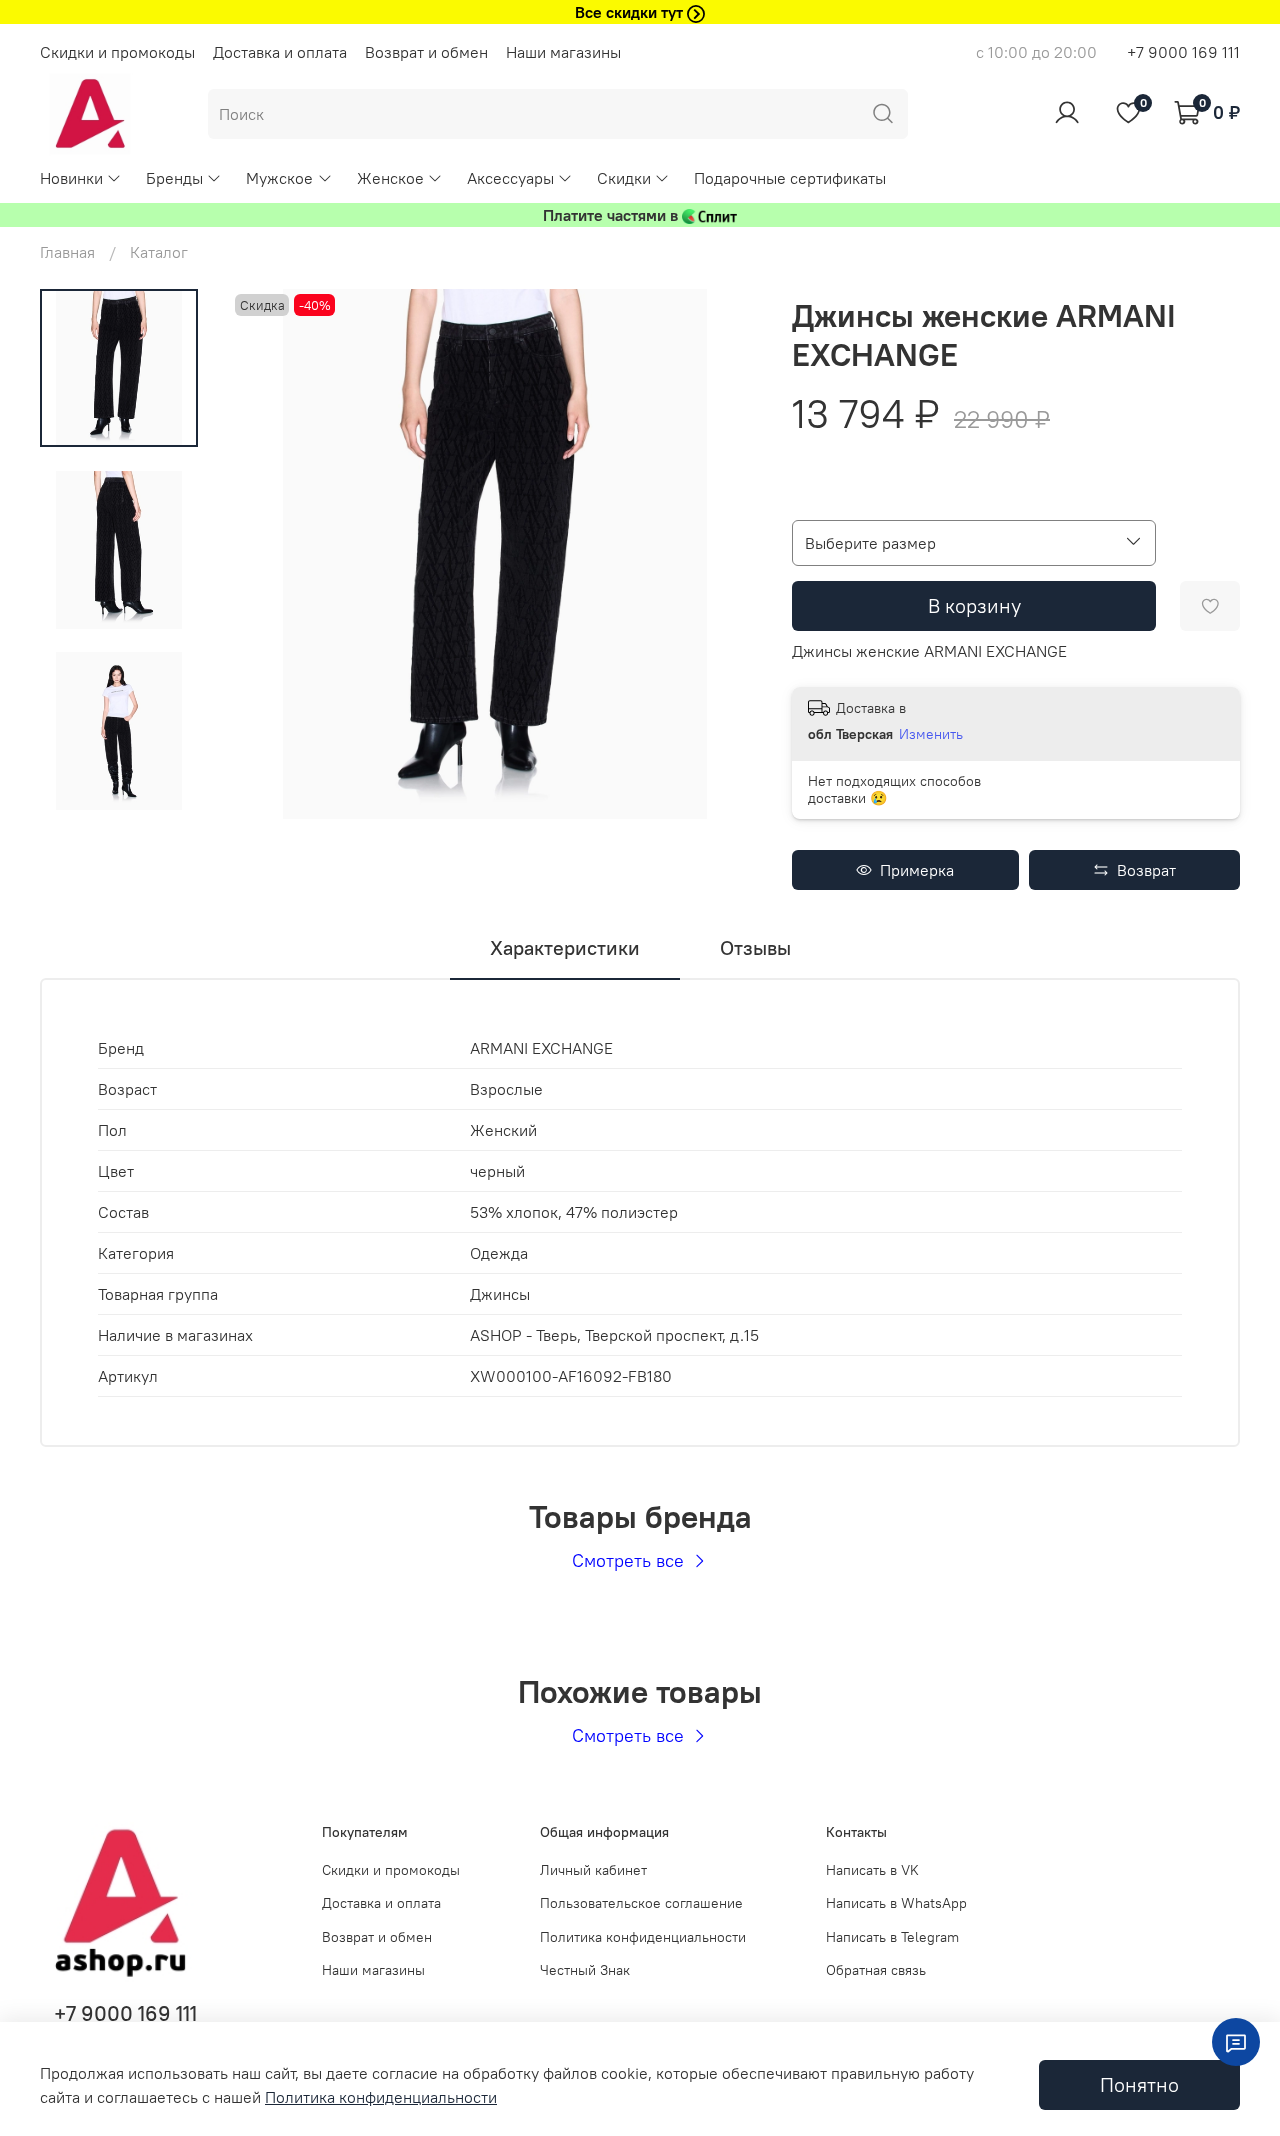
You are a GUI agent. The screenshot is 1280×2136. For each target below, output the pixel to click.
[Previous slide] (270, 554)
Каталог (159, 252)
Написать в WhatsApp (896, 1903)
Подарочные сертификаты (790, 178)
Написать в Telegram (892, 1937)
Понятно (1139, 2084)
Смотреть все (630, 1560)
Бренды (174, 178)
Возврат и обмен (426, 52)
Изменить (931, 734)
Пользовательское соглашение (641, 1903)
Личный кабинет (593, 1870)
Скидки (624, 178)
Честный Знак (585, 1970)
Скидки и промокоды (117, 52)
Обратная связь (876, 1970)
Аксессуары (510, 178)
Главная (67, 252)
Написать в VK (872, 1870)
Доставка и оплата (280, 52)
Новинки (71, 178)
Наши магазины (563, 52)
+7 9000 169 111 (1183, 52)
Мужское (279, 178)
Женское (390, 178)
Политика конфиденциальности (643, 1937)
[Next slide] (720, 554)
